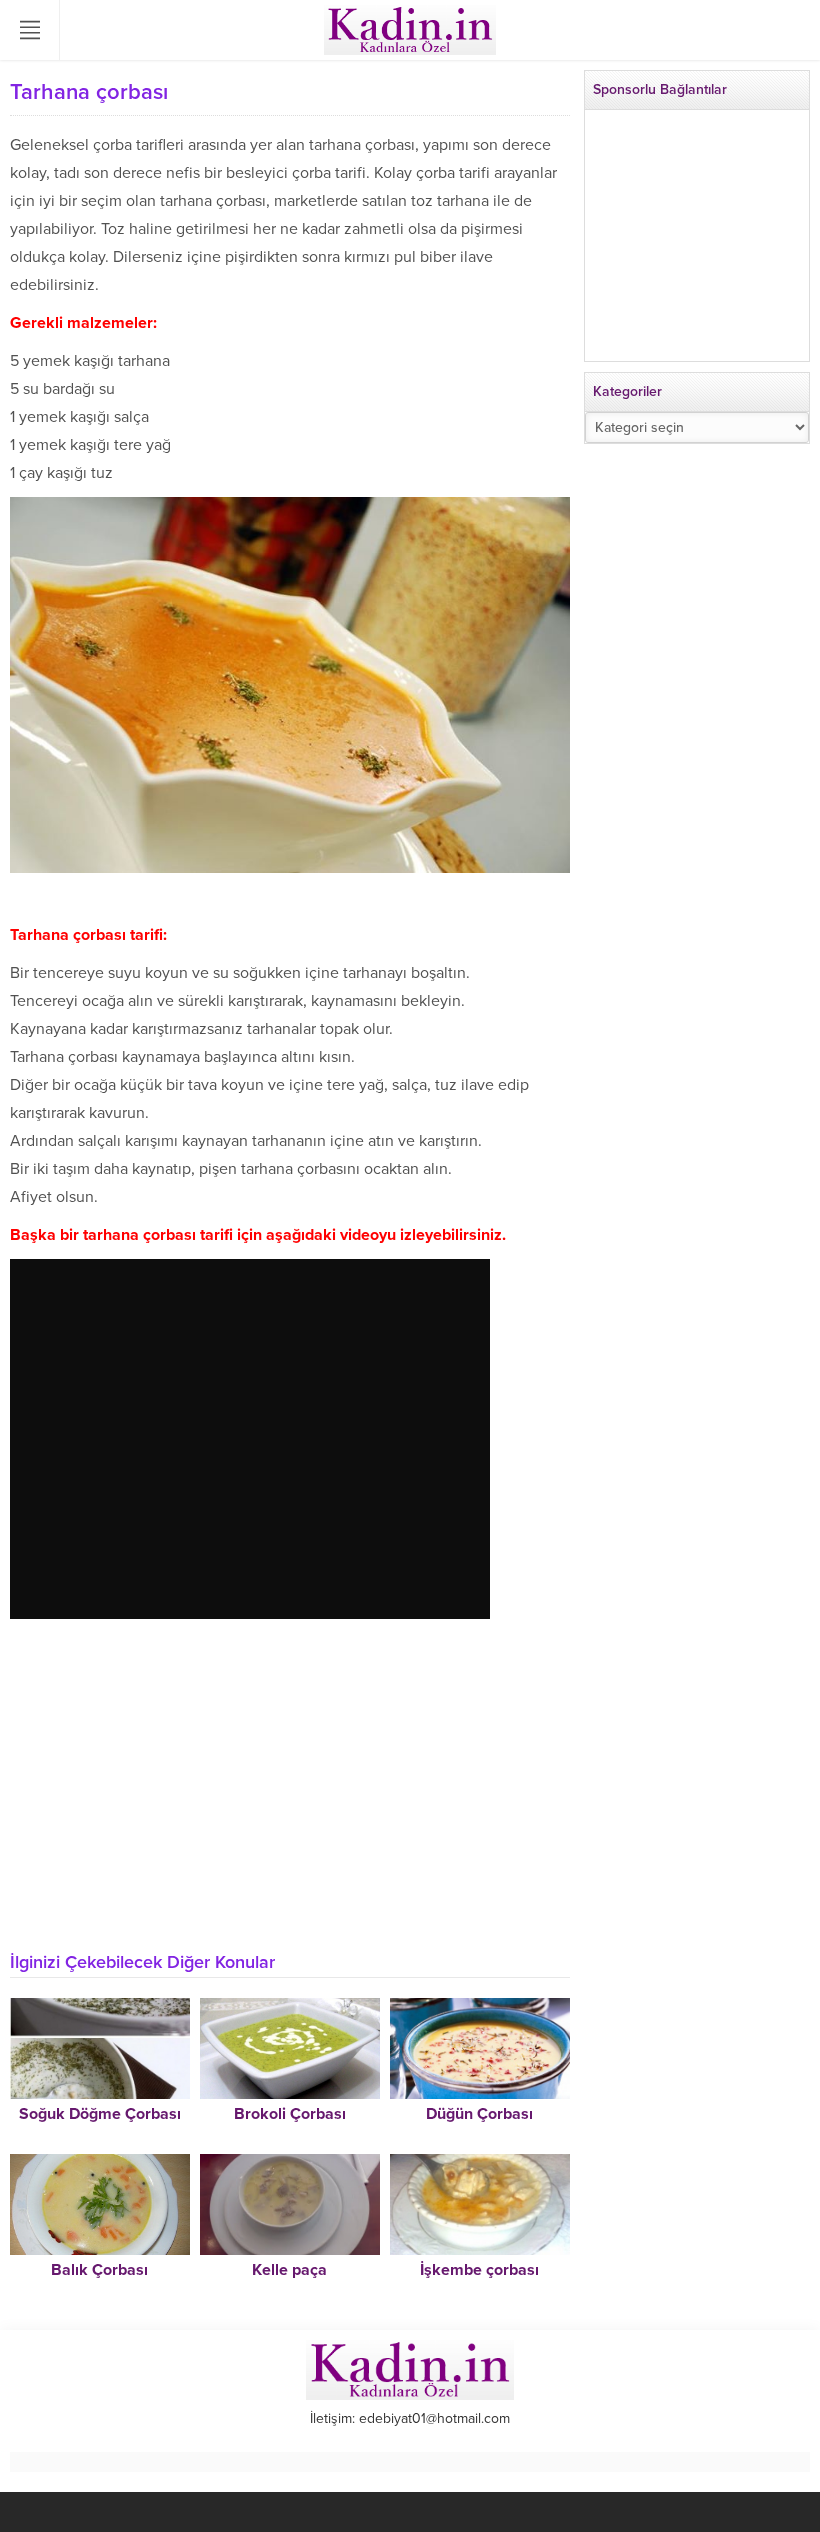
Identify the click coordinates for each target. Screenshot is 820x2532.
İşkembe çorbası (479, 2270)
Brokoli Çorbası (290, 2114)
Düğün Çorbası (479, 2114)
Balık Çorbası (99, 2270)
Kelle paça (289, 2270)
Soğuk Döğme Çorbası (100, 2114)
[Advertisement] (290, 1797)
